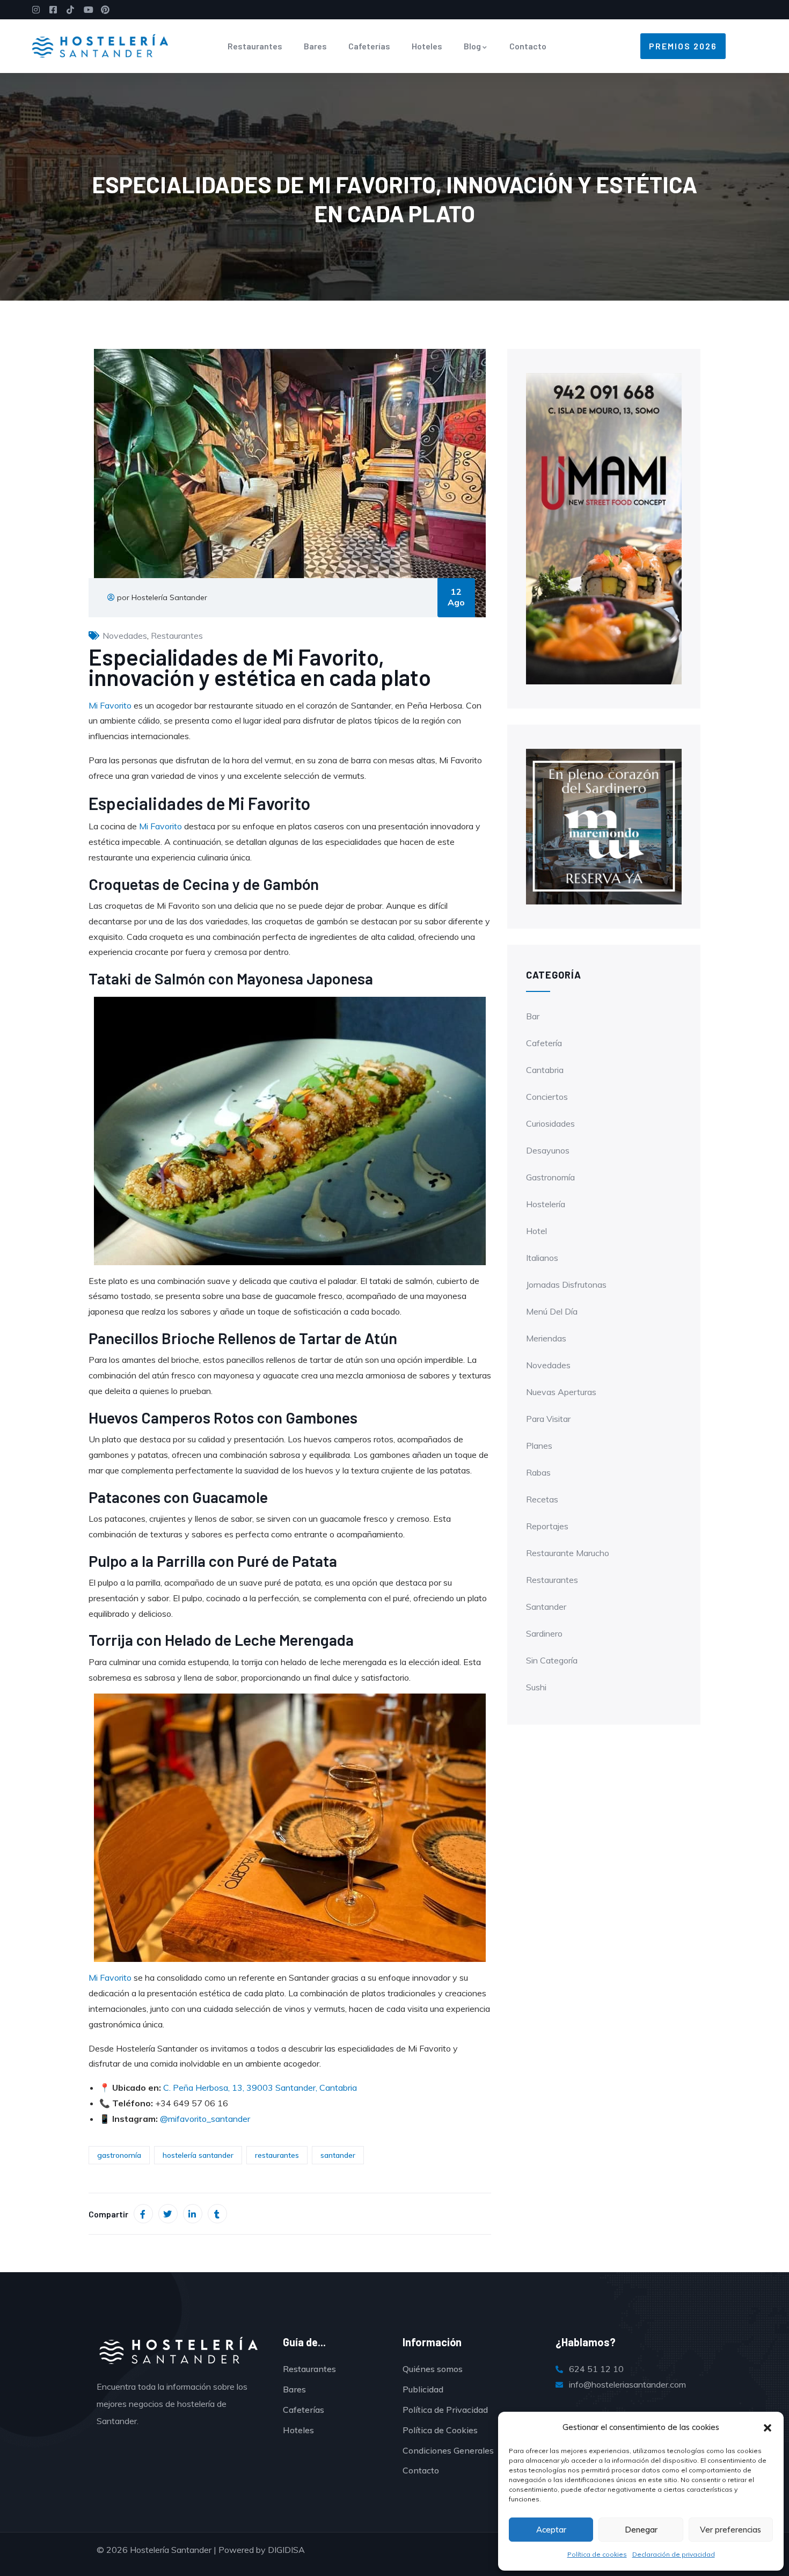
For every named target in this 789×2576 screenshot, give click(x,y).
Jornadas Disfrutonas (566, 1285)
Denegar (641, 2530)
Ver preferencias (730, 2530)
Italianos (542, 1258)
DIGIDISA (286, 2550)
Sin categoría (552, 1660)
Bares (315, 46)
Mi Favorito (110, 705)
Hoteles (427, 46)
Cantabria (545, 1070)
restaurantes (277, 2155)
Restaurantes (255, 46)
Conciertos (547, 1097)
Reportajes (547, 1526)
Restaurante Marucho (568, 1553)
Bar (533, 1016)
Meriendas (546, 1338)
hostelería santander (198, 2155)
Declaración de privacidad (674, 2554)
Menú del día (552, 1311)
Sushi (536, 1687)
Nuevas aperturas (561, 1392)
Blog (472, 46)
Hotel (536, 1231)
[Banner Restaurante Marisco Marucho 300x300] (604, 826)
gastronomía (119, 2155)
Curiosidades (550, 1123)
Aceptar (551, 2530)
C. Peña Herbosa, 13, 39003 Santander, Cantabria (260, 2088)
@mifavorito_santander (205, 2119)
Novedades (125, 636)
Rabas (538, 1472)
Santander (546, 1607)
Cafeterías (369, 46)
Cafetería (544, 1043)
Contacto (528, 46)
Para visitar (548, 1419)
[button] (768, 2428)
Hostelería (546, 1204)
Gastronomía (550, 1177)
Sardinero (544, 1633)
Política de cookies (597, 2554)
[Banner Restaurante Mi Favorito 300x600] (604, 528)
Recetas (542, 1499)
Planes (539, 1446)
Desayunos (548, 1150)
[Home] (100, 46)
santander (338, 2155)
